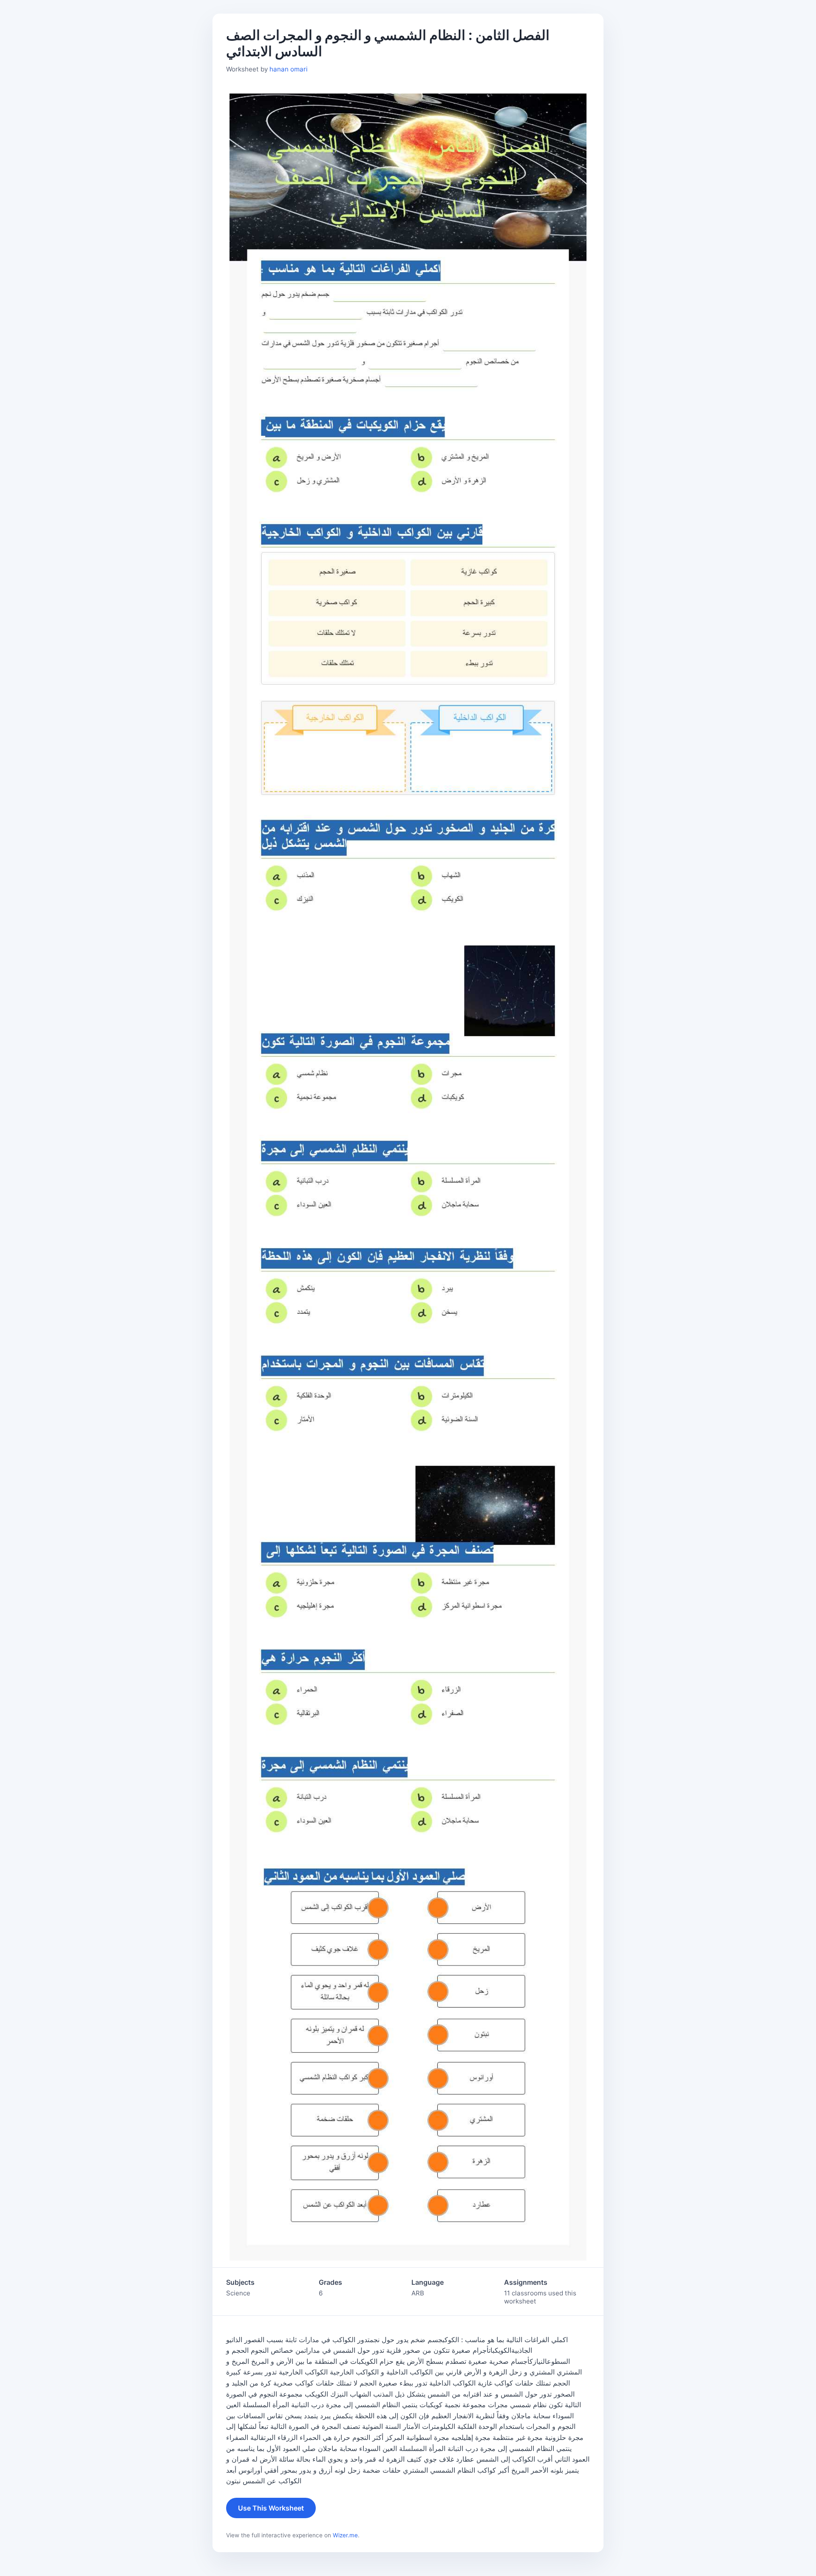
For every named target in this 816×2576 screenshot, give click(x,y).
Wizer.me (345, 2535)
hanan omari (289, 69)
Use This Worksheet (271, 2508)
